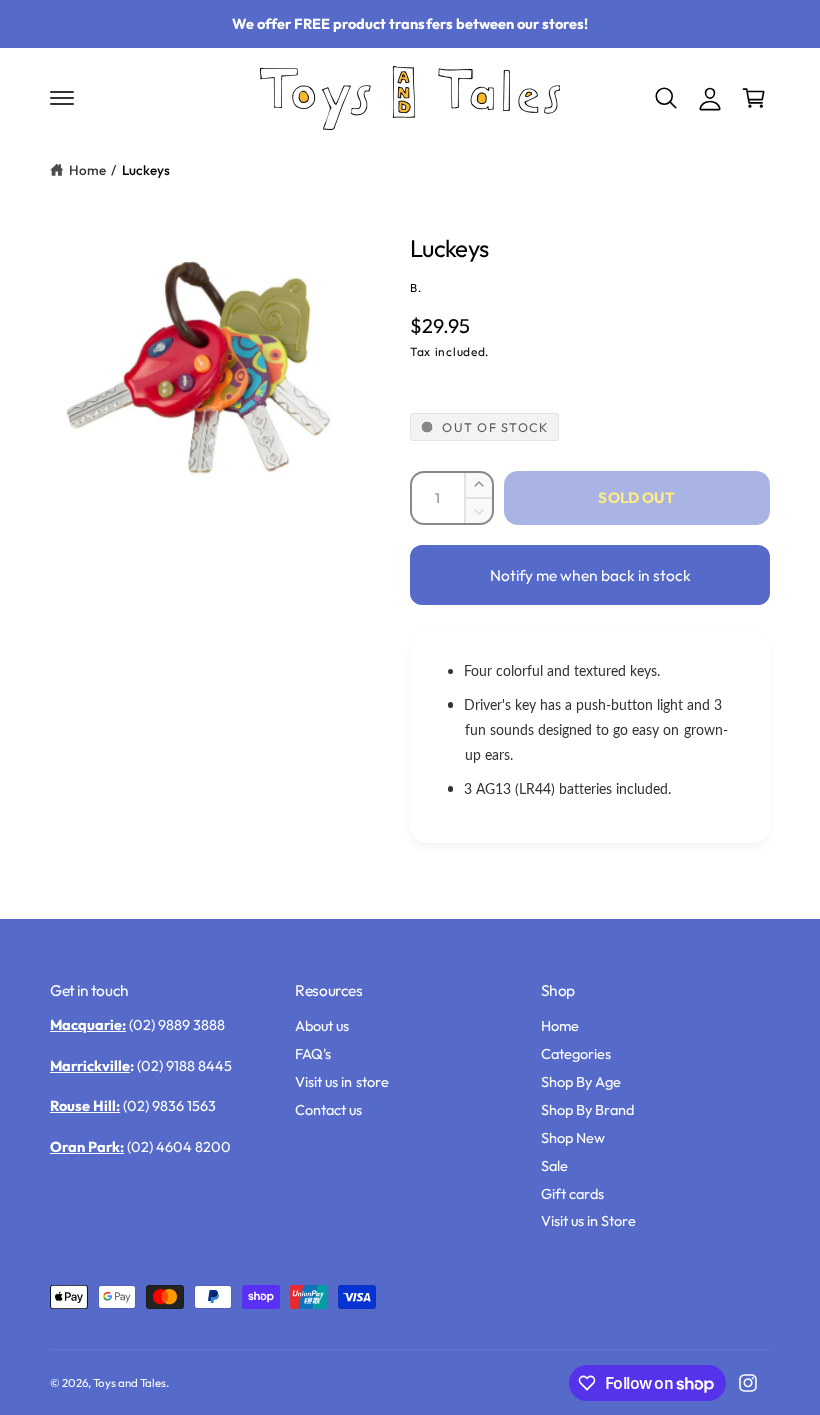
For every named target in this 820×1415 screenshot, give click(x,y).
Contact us (328, 1109)
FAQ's (313, 1053)
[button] (62, 98)
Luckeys (146, 170)
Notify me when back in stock (590, 575)
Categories (576, 1053)
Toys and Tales (129, 1382)
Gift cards (572, 1193)
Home (87, 170)
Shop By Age (581, 1081)
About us (322, 1025)
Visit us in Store (588, 1220)
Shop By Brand (587, 1109)
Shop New (573, 1137)
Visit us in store (341, 1081)
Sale (554, 1165)
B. (416, 287)
